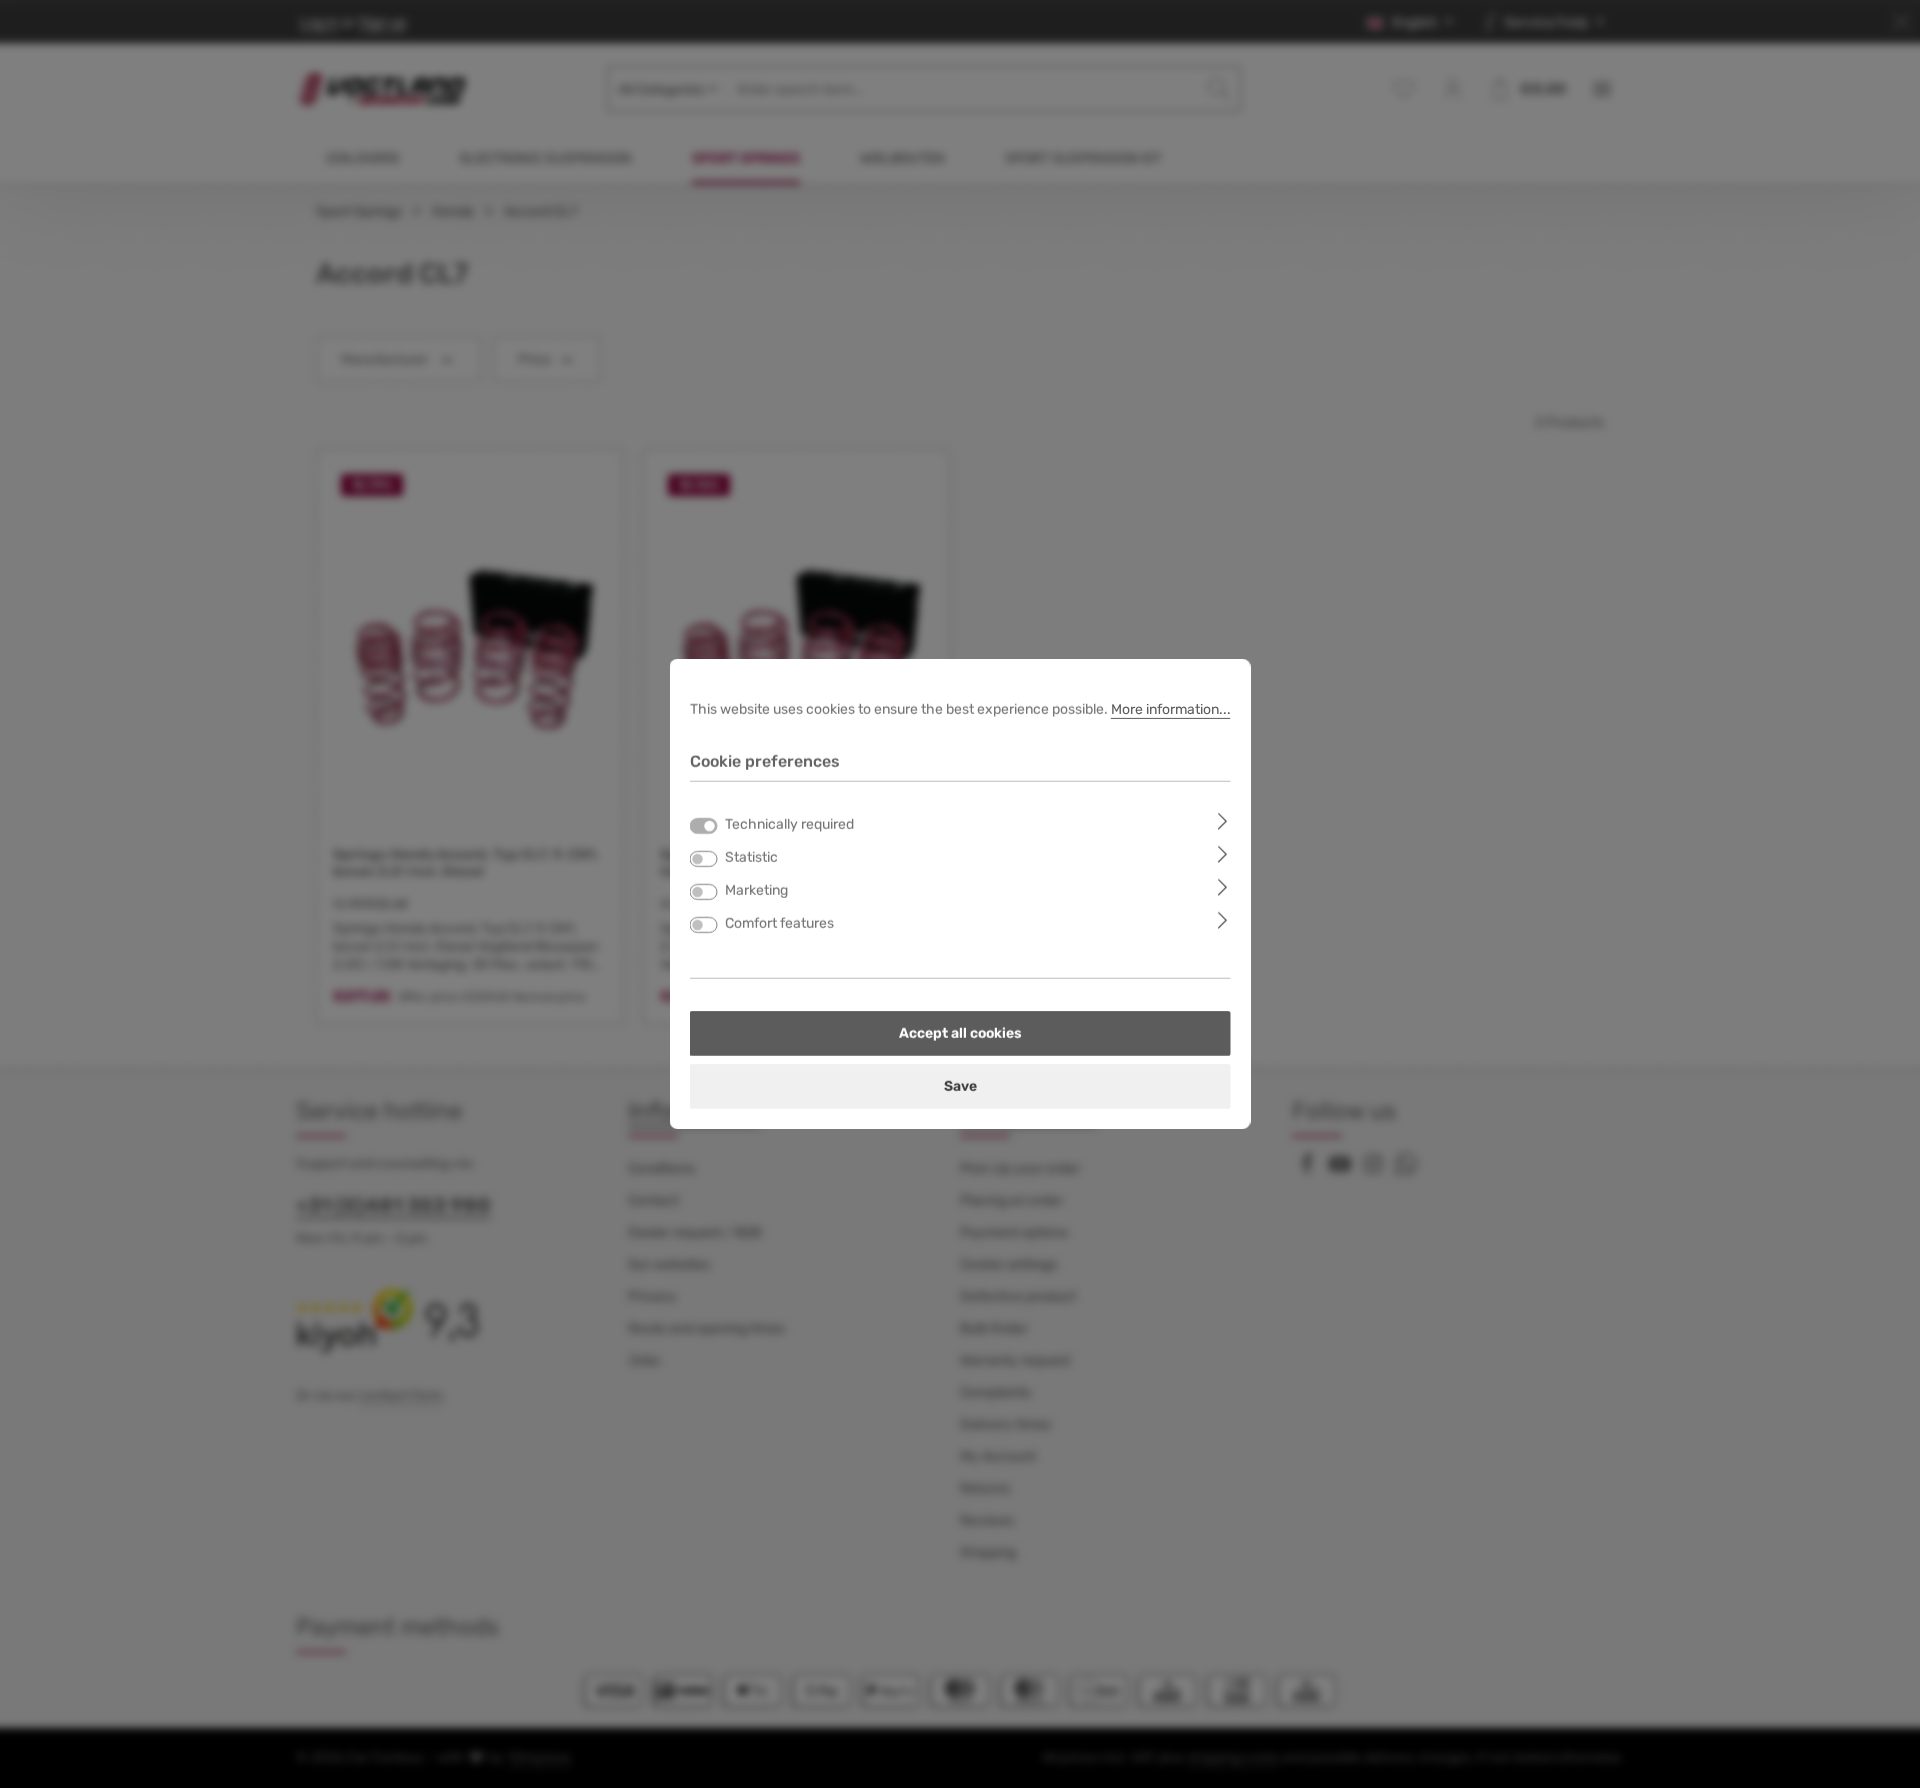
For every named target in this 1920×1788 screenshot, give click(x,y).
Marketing (756, 890)
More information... (1171, 709)
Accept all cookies (960, 1033)
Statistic (751, 857)
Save (960, 1086)
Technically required (789, 824)
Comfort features (779, 923)
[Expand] (1222, 820)
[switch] (704, 859)
